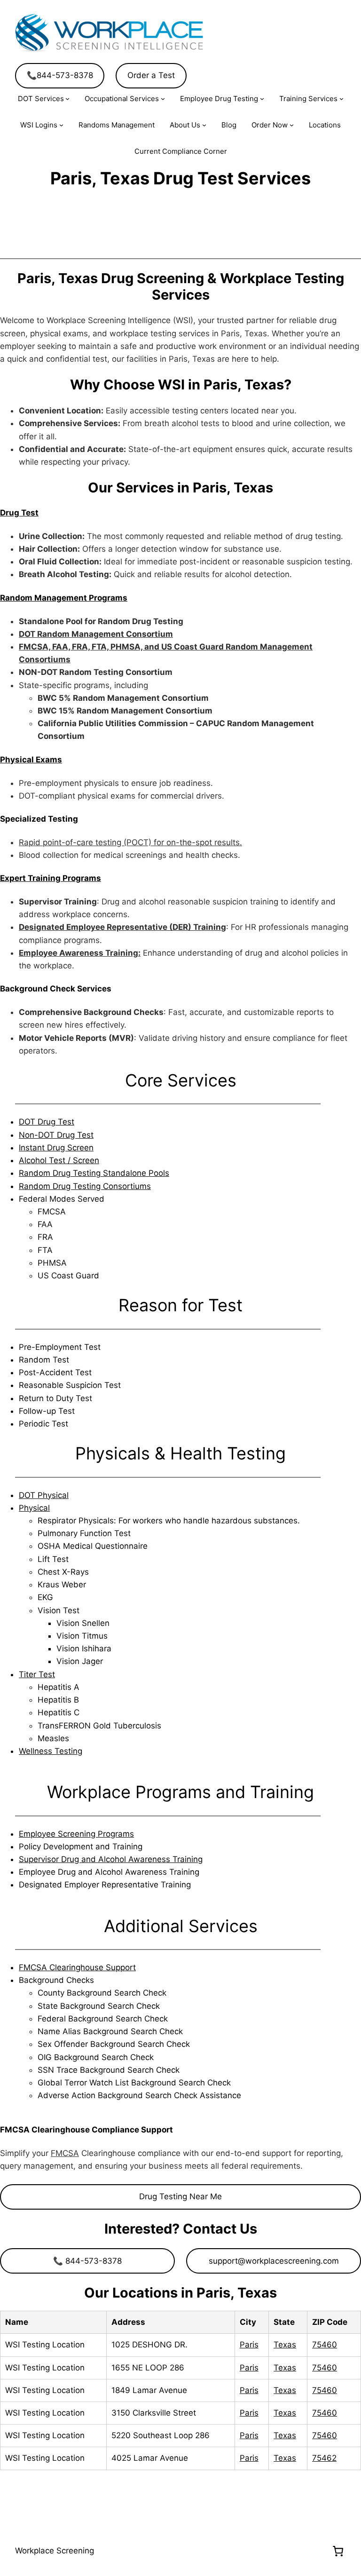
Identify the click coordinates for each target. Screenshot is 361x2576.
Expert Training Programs (51, 878)
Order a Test (151, 75)
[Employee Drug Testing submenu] (262, 99)
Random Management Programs (64, 598)
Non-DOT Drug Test (56, 1135)
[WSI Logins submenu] (61, 125)
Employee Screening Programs (76, 1834)
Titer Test (37, 1674)
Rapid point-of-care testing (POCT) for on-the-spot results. (130, 842)
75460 (325, 2345)
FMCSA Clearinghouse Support (77, 1967)
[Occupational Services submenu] (163, 99)
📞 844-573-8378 (87, 2261)
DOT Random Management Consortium (96, 634)
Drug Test (19, 513)
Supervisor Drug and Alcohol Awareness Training (111, 1859)
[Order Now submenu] (292, 125)
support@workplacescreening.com (274, 2261)
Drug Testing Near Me (180, 2196)
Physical (34, 1508)
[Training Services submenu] (341, 99)
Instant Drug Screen (56, 1148)
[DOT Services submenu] (67, 99)
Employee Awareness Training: (80, 953)
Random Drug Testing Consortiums (85, 1186)
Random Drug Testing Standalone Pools (94, 1173)
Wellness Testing (51, 1751)
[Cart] (338, 2551)
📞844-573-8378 (60, 75)
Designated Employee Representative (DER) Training (122, 927)
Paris (249, 2345)
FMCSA (65, 2153)
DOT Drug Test (47, 1122)
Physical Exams (31, 760)
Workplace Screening (55, 2551)
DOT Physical (44, 1495)
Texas (285, 2345)
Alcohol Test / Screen (59, 1160)
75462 (324, 2458)
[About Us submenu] (204, 125)
